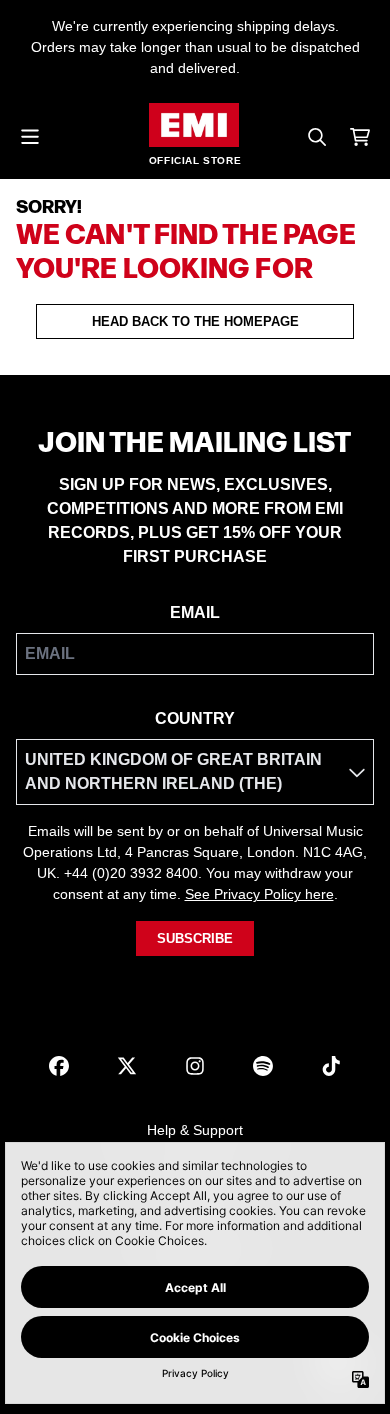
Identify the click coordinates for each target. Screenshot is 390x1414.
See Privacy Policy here (259, 894)
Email (195, 612)
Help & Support (195, 1130)
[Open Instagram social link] (195, 1066)
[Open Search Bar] (316, 137)
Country (195, 718)
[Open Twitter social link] (127, 1066)
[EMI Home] (194, 125)
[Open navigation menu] (30, 137)
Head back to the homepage (195, 321)
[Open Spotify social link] (263, 1066)
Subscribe (195, 938)
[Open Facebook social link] (59, 1066)
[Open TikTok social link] (331, 1066)
